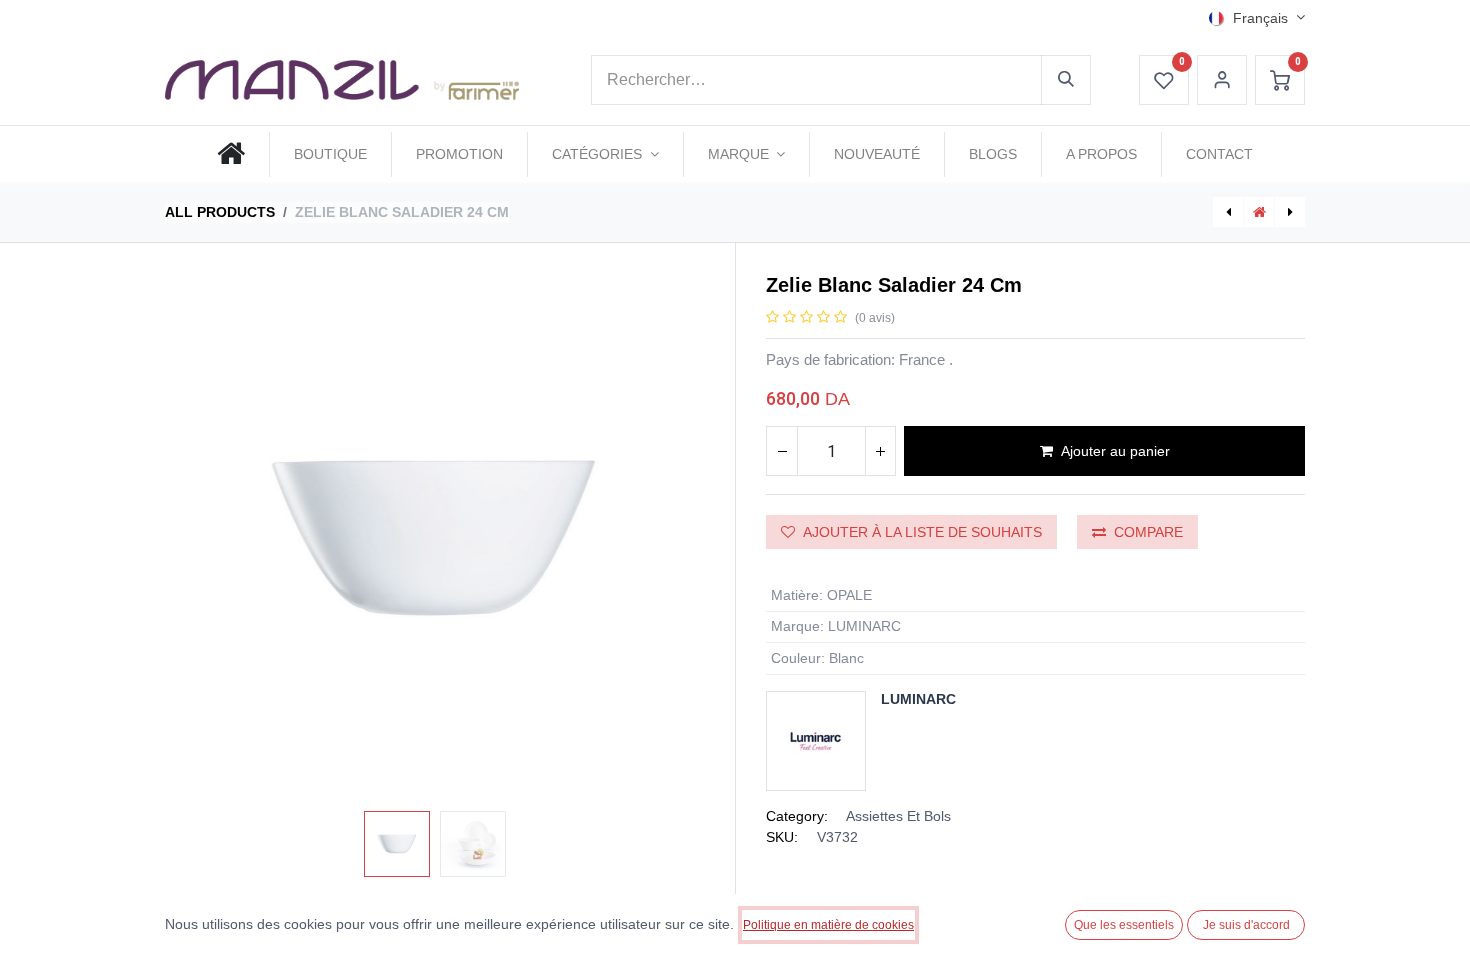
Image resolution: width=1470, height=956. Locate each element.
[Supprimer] (782, 451)
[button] (205, 538)
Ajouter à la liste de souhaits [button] (922, 532)
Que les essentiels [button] (1124, 925)
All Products (220, 212)
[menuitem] (231, 154)
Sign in (1222, 80)
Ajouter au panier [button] (1115, 451)
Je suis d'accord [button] (1246, 925)
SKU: (782, 837)
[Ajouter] (880, 451)
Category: (797, 816)
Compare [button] (1148, 532)
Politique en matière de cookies (828, 925)
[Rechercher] (1066, 80)
